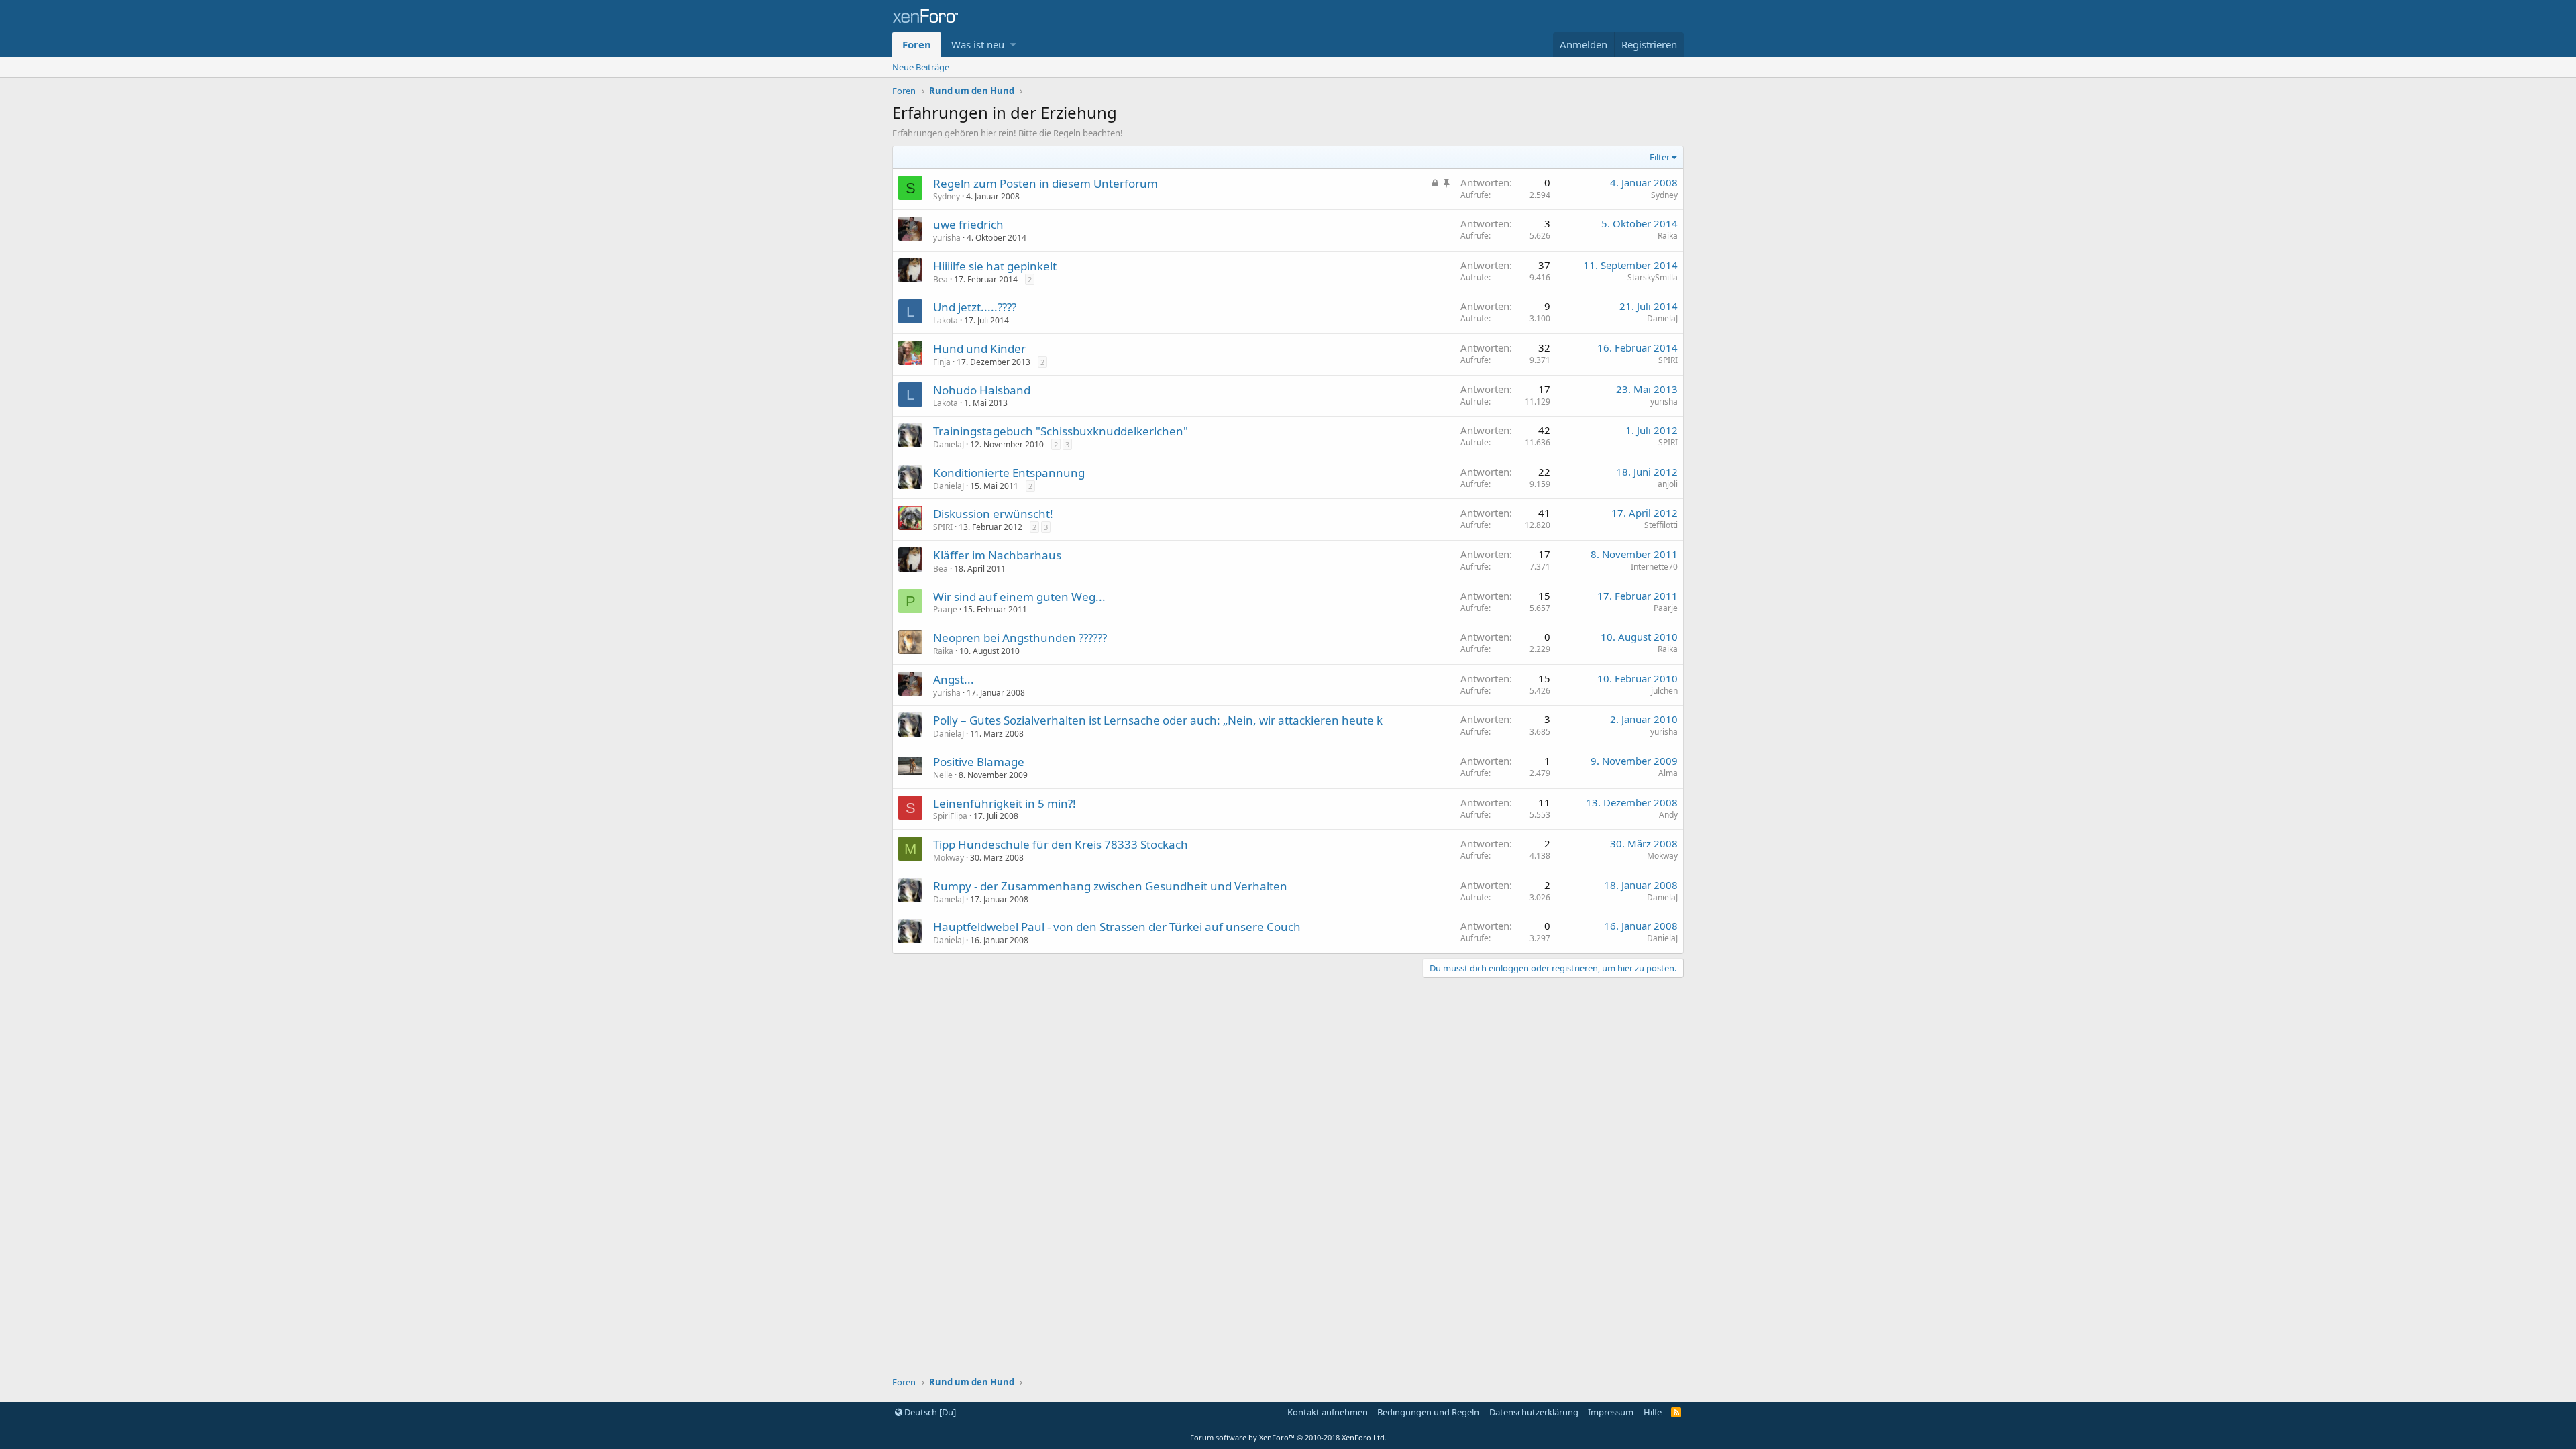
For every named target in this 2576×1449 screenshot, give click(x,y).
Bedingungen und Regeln (1428, 1412)
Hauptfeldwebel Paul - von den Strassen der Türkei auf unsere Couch (1117, 927)
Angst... (954, 679)
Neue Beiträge (921, 67)
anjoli (1668, 484)
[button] (1013, 45)
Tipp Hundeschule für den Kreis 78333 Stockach (1061, 844)
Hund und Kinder (979, 348)
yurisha (947, 238)
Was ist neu (978, 44)
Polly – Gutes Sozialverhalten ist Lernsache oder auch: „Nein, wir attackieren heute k (1158, 720)
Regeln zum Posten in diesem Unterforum (1045, 183)
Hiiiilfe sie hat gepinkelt (995, 266)
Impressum (1611, 1412)
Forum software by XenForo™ (1288, 1437)
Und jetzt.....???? (975, 307)
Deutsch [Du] (929, 1412)
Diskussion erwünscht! (993, 514)
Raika (1668, 236)
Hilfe (1653, 1412)
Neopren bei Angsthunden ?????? (1020, 638)
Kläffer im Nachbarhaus (997, 555)
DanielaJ (1662, 318)
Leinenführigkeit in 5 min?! (1005, 803)
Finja (942, 362)
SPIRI (1668, 360)
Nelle (943, 775)
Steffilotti (1661, 525)
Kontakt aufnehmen (1328, 1412)
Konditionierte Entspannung (1009, 473)
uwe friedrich (968, 224)
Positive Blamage (979, 762)
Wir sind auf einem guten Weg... (1019, 597)
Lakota (946, 320)
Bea (941, 279)
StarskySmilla (1653, 277)
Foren (917, 44)
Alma (1668, 773)
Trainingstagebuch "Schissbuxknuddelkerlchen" (1061, 431)
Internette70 (1654, 567)
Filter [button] (1660, 157)
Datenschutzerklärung (1534, 1412)
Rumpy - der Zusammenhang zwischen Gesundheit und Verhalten (1110, 886)
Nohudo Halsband (982, 390)
